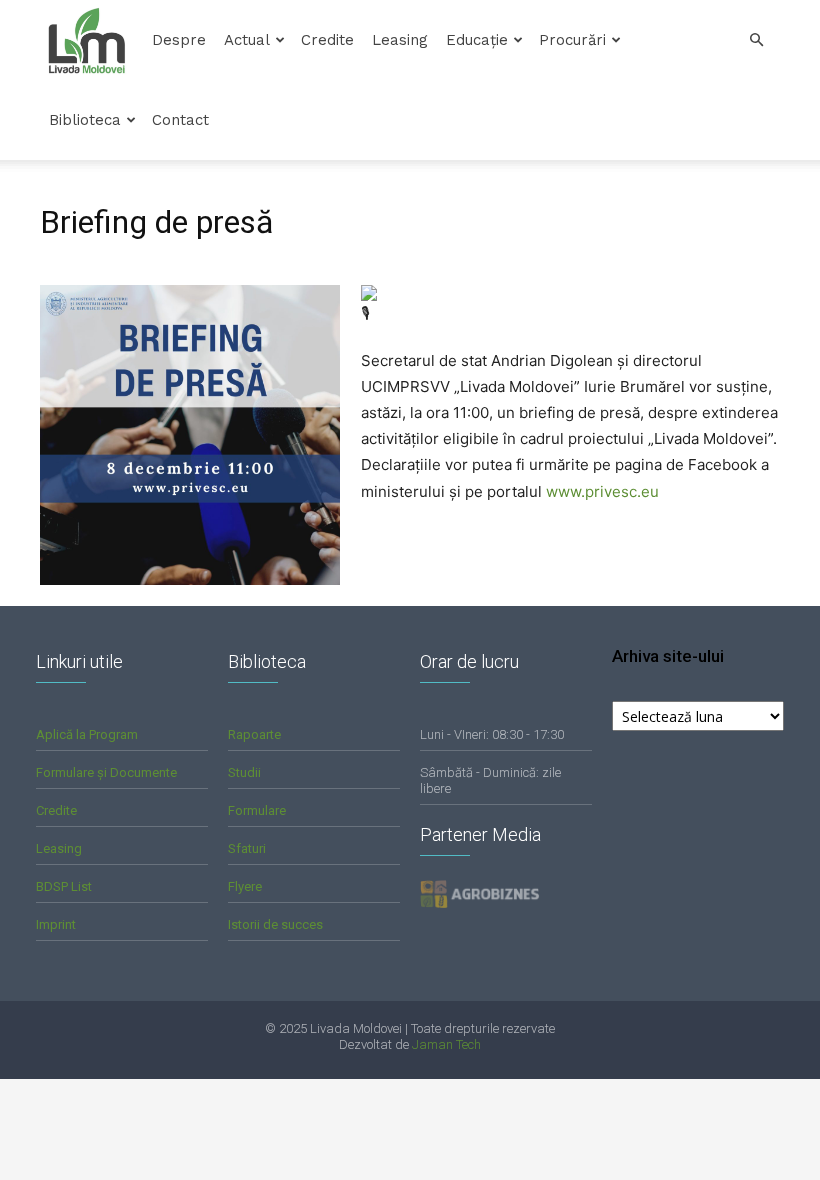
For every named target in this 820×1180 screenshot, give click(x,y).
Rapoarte (254, 734)
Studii (244, 772)
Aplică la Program (87, 734)
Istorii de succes (275, 924)
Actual (247, 40)
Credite (327, 40)
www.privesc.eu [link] (602, 491)
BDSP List (64, 886)
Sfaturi (247, 848)
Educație (477, 40)
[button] (756, 40)
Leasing (400, 40)
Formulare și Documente (106, 772)
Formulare (257, 810)
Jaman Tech (446, 1044)
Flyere (245, 886)
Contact (180, 120)
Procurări (572, 40)
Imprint (56, 924)
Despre (179, 40)
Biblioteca (85, 120)
